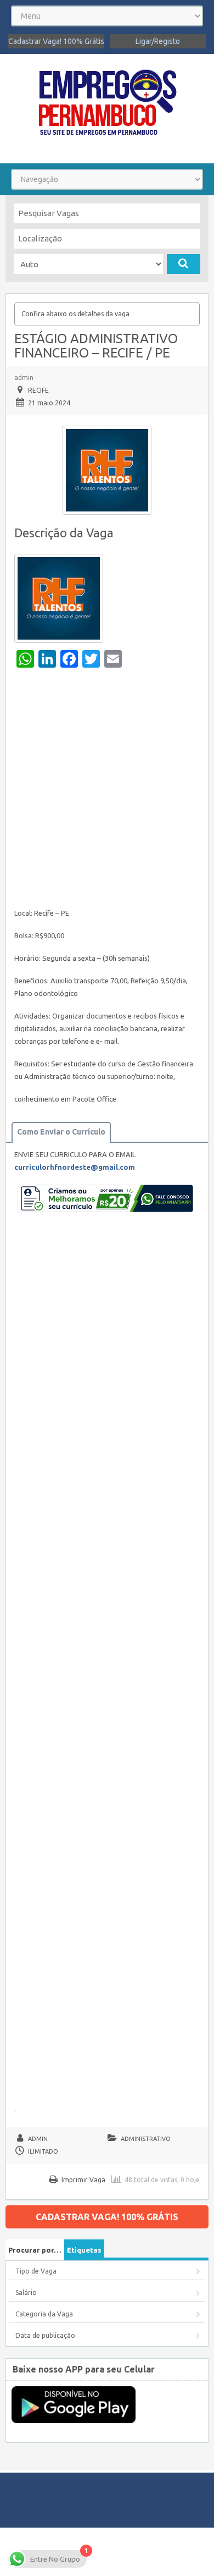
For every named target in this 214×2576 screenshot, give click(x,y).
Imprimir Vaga (83, 2180)
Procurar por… (35, 2250)
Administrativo (146, 2139)
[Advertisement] (107, 791)
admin (24, 378)
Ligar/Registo (158, 41)
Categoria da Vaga (44, 2314)
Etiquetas (84, 2250)
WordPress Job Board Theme (105, 2552)
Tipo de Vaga (36, 2271)
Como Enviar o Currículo (61, 1132)
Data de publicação (45, 2335)
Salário (26, 2292)
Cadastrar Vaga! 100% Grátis (56, 41)
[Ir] (184, 264)
